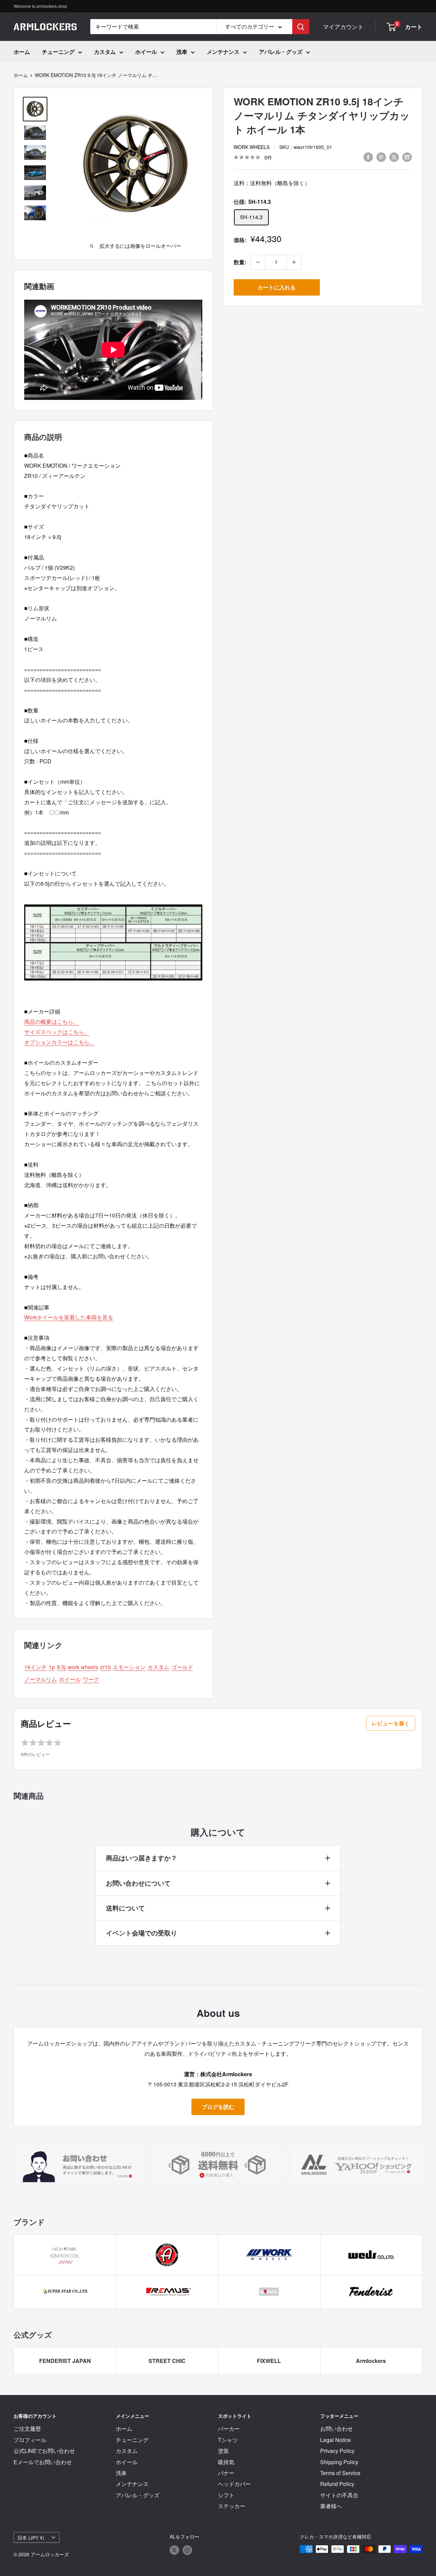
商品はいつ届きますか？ (142, 1858)
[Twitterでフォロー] (174, 2550)
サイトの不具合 (339, 2495)
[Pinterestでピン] (381, 157)
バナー (226, 2473)
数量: (240, 262)
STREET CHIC (167, 2361)
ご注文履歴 (27, 2429)
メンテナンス (223, 52)
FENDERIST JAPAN (65, 2361)
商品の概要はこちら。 (51, 1022)
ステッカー (232, 2506)
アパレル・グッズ (281, 52)
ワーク (91, 1679)
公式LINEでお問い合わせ (44, 2451)
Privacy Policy (337, 2451)
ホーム (22, 52)
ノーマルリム (41, 1679)
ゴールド (182, 1667)
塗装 (223, 2451)
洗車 (182, 52)
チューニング (58, 52)
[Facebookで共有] (368, 157)
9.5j (61, 1667)
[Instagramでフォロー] (187, 2550)
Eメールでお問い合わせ (43, 2462)
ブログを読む (218, 2107)
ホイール (146, 52)
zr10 (105, 1667)
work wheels (252, 147)
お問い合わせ (337, 2429)
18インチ (35, 1667)
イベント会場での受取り (142, 1933)
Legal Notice (336, 2440)
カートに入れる (277, 287)
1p (52, 1667)
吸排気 (226, 2462)
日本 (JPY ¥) (31, 2537)
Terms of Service (340, 2473)
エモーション (129, 1667)
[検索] (301, 27)
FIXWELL (269, 2361)
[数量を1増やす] (294, 262)
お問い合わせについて (138, 1883)
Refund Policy (337, 2484)
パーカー (229, 2429)
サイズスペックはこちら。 (57, 1032)
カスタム (105, 52)
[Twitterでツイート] (394, 157)
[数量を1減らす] (258, 262)
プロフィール (30, 2440)
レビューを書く (391, 1723)
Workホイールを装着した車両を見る (69, 1317)
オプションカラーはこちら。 (60, 1042)
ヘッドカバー (234, 2484)
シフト (226, 2495)
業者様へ (331, 2506)
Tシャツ (228, 2440)
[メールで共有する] (407, 157)
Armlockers (371, 2361)
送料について (125, 1908)
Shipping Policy (339, 2462)
